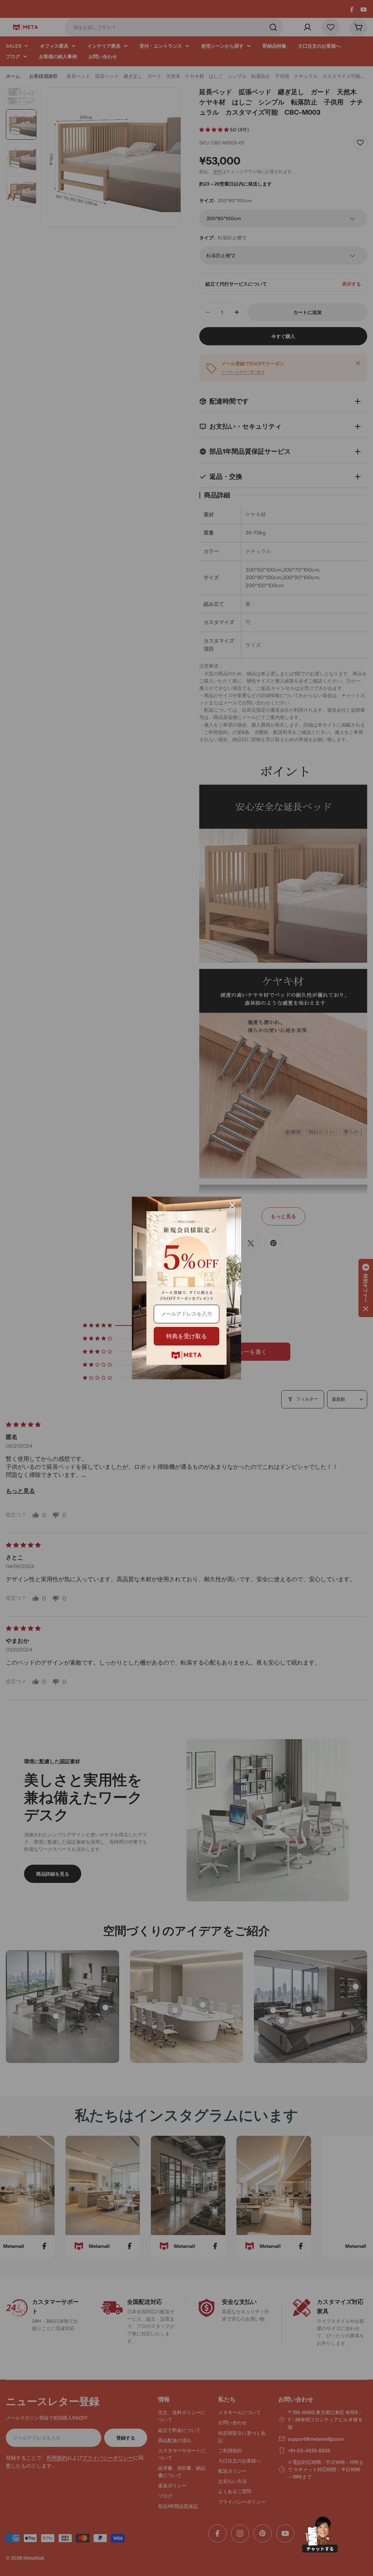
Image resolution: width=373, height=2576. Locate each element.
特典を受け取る (186, 1336)
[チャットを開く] (320, 2535)
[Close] (232, 1205)
